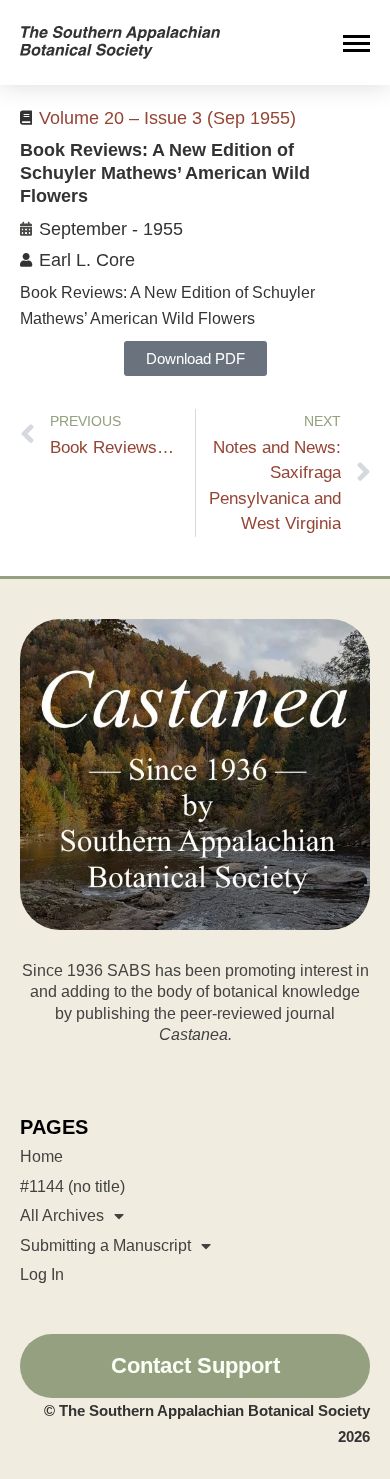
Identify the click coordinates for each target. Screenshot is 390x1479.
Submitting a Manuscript (105, 1245)
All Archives (62, 1215)
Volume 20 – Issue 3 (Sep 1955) (167, 118)
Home (41, 1156)
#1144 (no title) (72, 1186)
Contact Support (195, 1365)
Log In (42, 1274)
